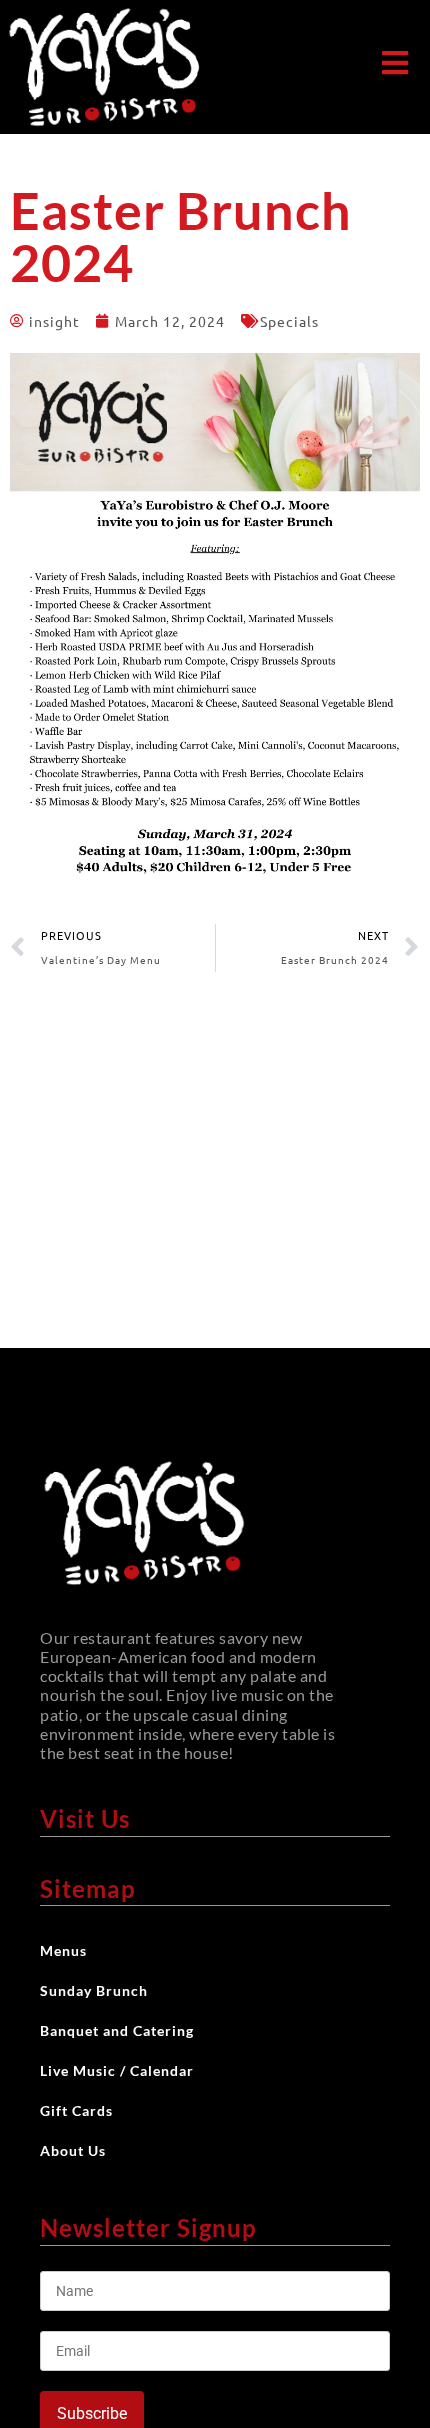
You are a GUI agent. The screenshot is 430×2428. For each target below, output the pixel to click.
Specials (289, 321)
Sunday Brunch (94, 1990)
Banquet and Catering (117, 2030)
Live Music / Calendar (117, 2070)
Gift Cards (76, 2110)
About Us (73, 2150)
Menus (63, 1950)
